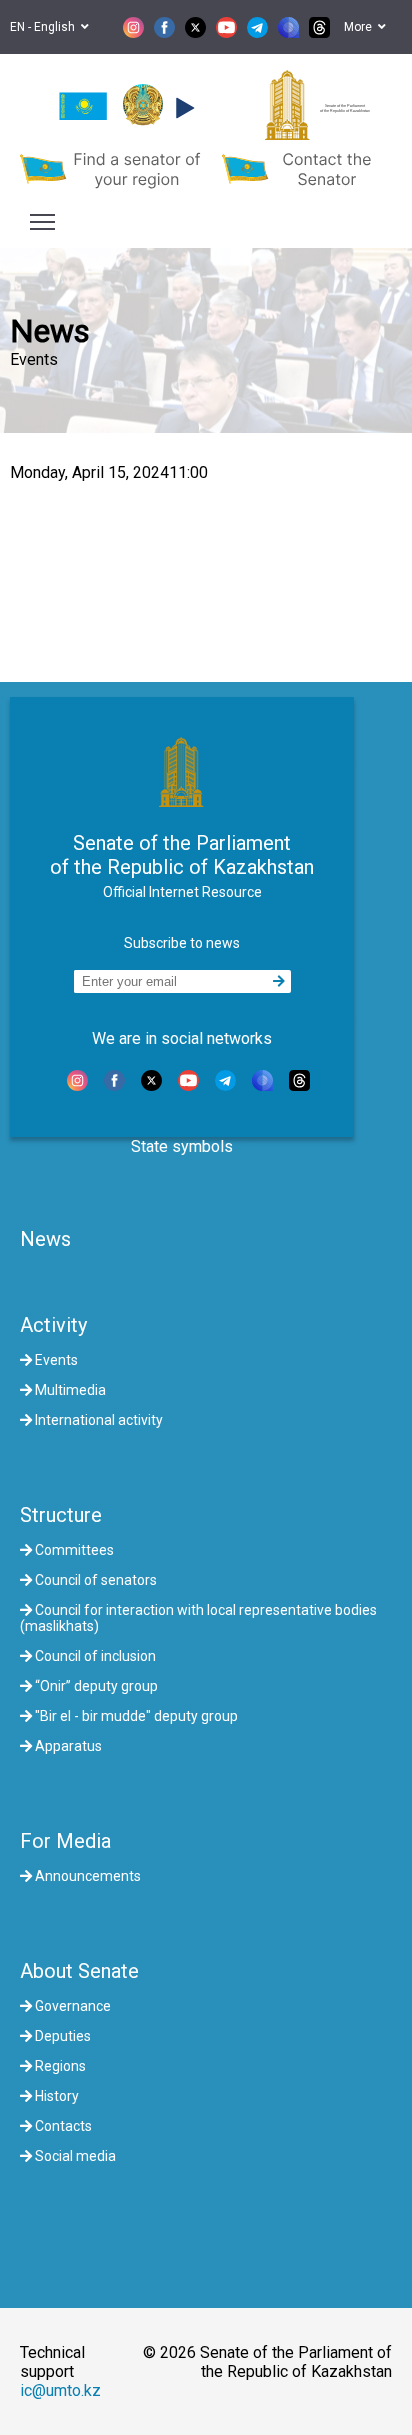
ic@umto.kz (60, 2390)
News (45, 1239)
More (361, 27)
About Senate (79, 1971)
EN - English (45, 27)
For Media (65, 1841)
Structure (61, 1515)
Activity (53, 1325)
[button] (182, 108)
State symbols (182, 1146)
